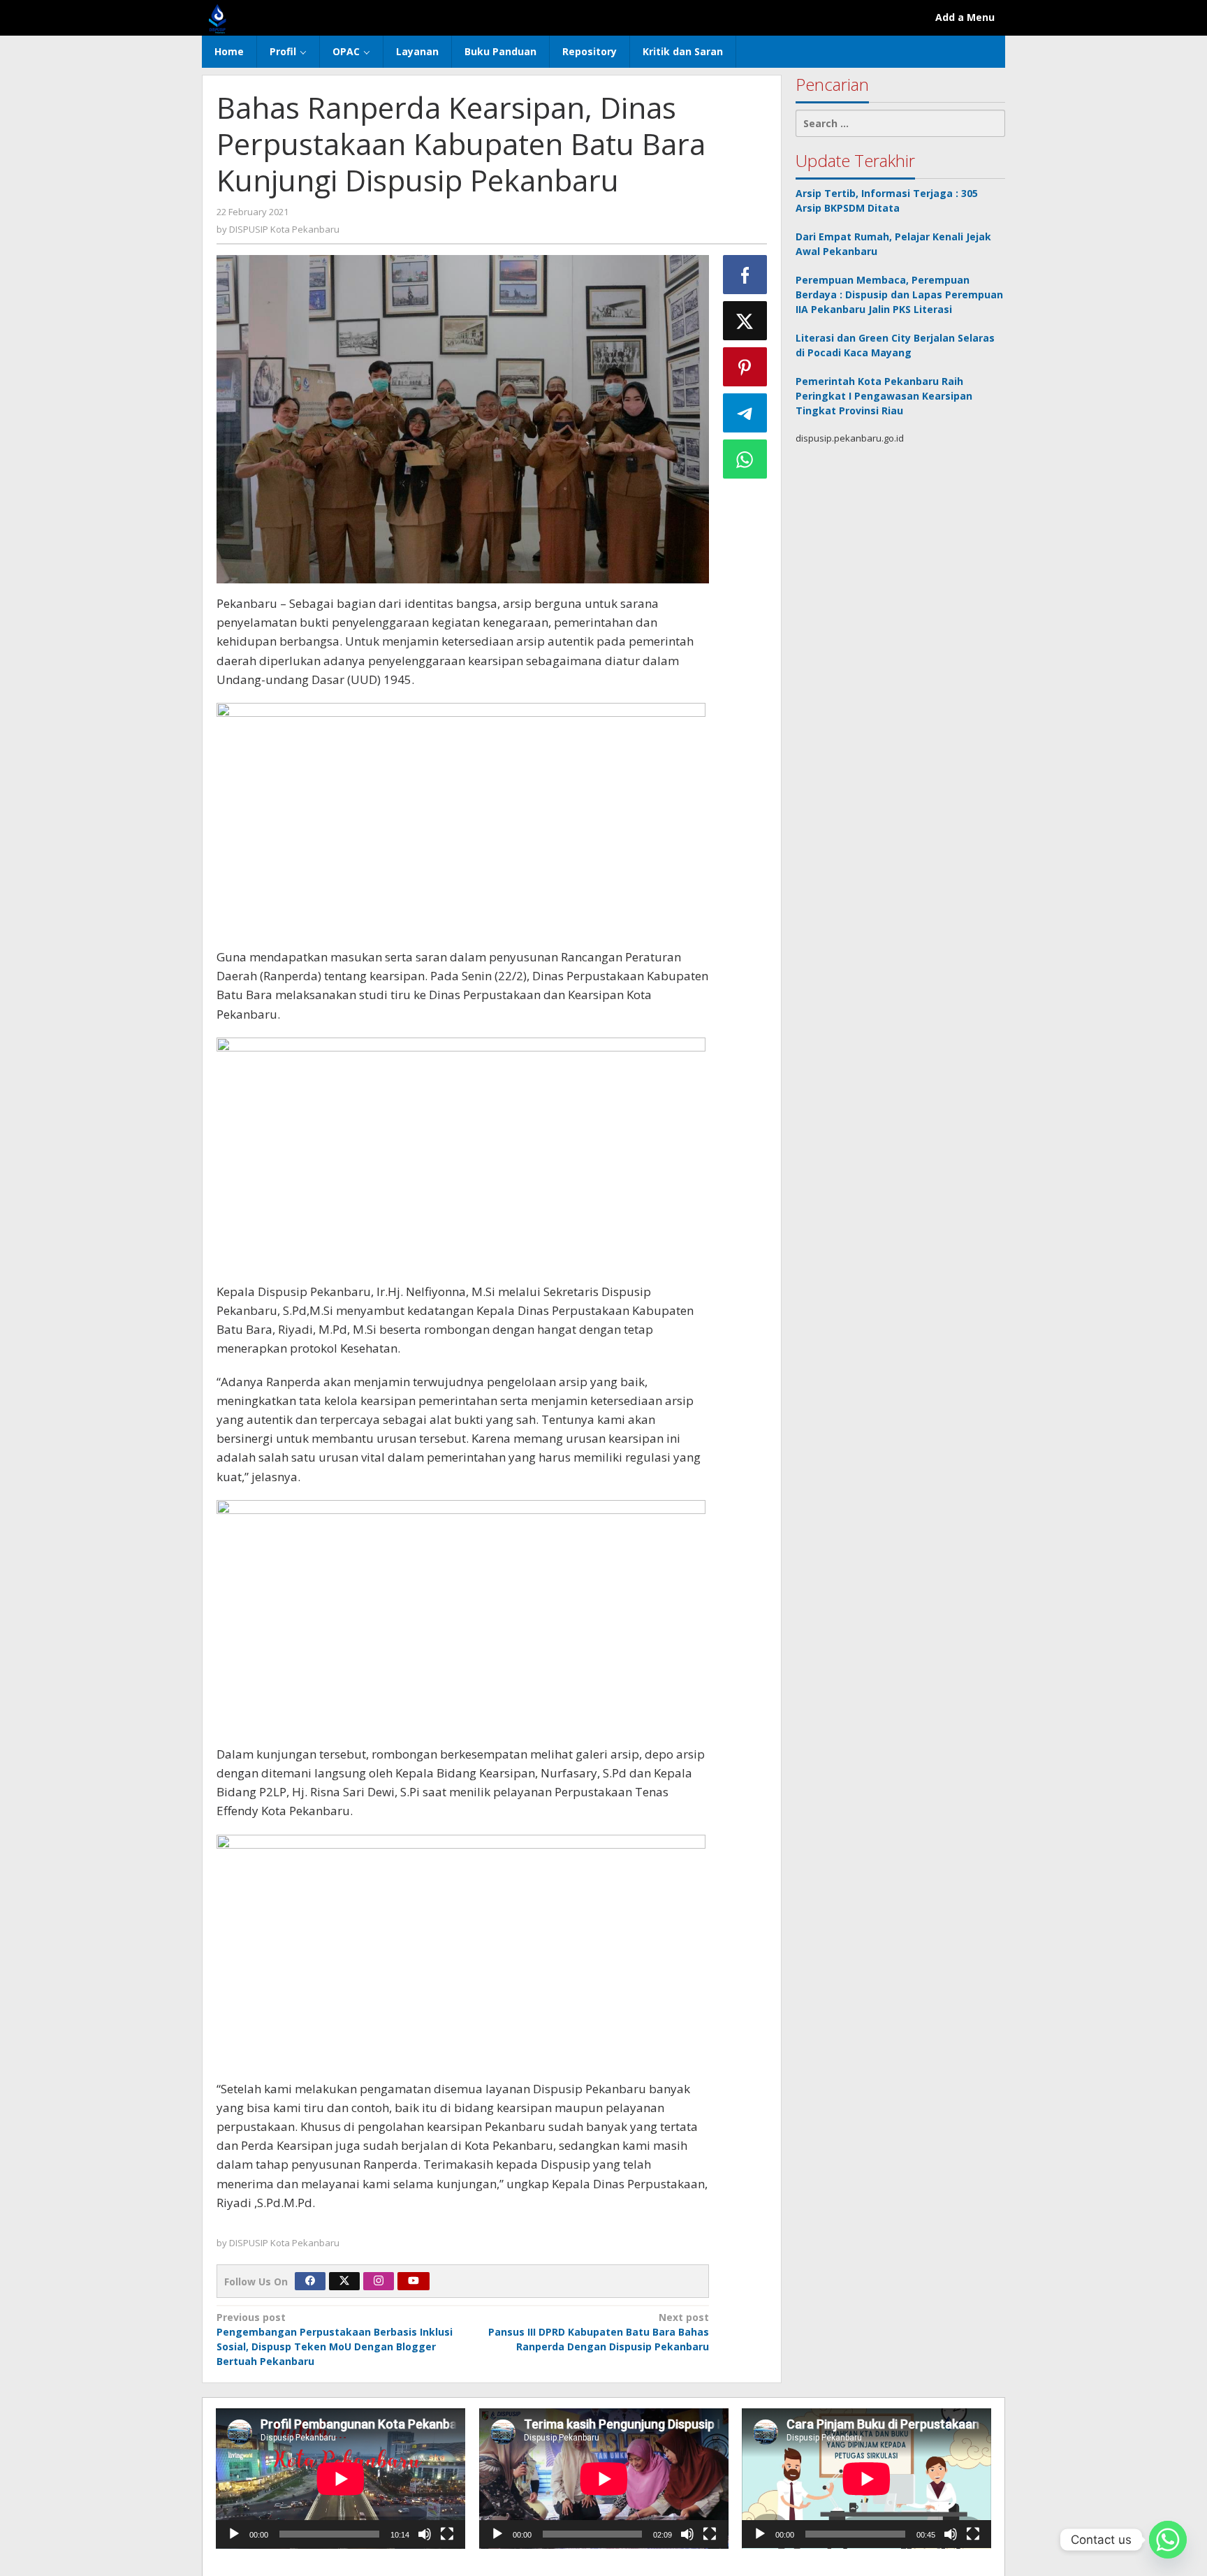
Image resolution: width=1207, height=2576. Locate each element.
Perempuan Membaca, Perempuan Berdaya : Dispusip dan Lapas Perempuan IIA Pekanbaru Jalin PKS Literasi (899, 294)
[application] (341, 2479)
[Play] (234, 2534)
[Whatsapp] (745, 459)
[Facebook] (310, 2281)
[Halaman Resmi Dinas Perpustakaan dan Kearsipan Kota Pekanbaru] (218, 17)
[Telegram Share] (745, 413)
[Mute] (425, 2534)
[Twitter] (344, 2281)
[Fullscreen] (447, 2534)
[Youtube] (414, 2281)
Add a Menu (965, 17)
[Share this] (745, 275)
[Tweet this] (745, 321)
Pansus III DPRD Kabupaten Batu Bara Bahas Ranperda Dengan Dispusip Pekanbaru (598, 2332)
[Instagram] (379, 2281)
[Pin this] (745, 367)
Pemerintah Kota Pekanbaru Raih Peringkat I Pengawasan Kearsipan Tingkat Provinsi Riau (884, 396)
